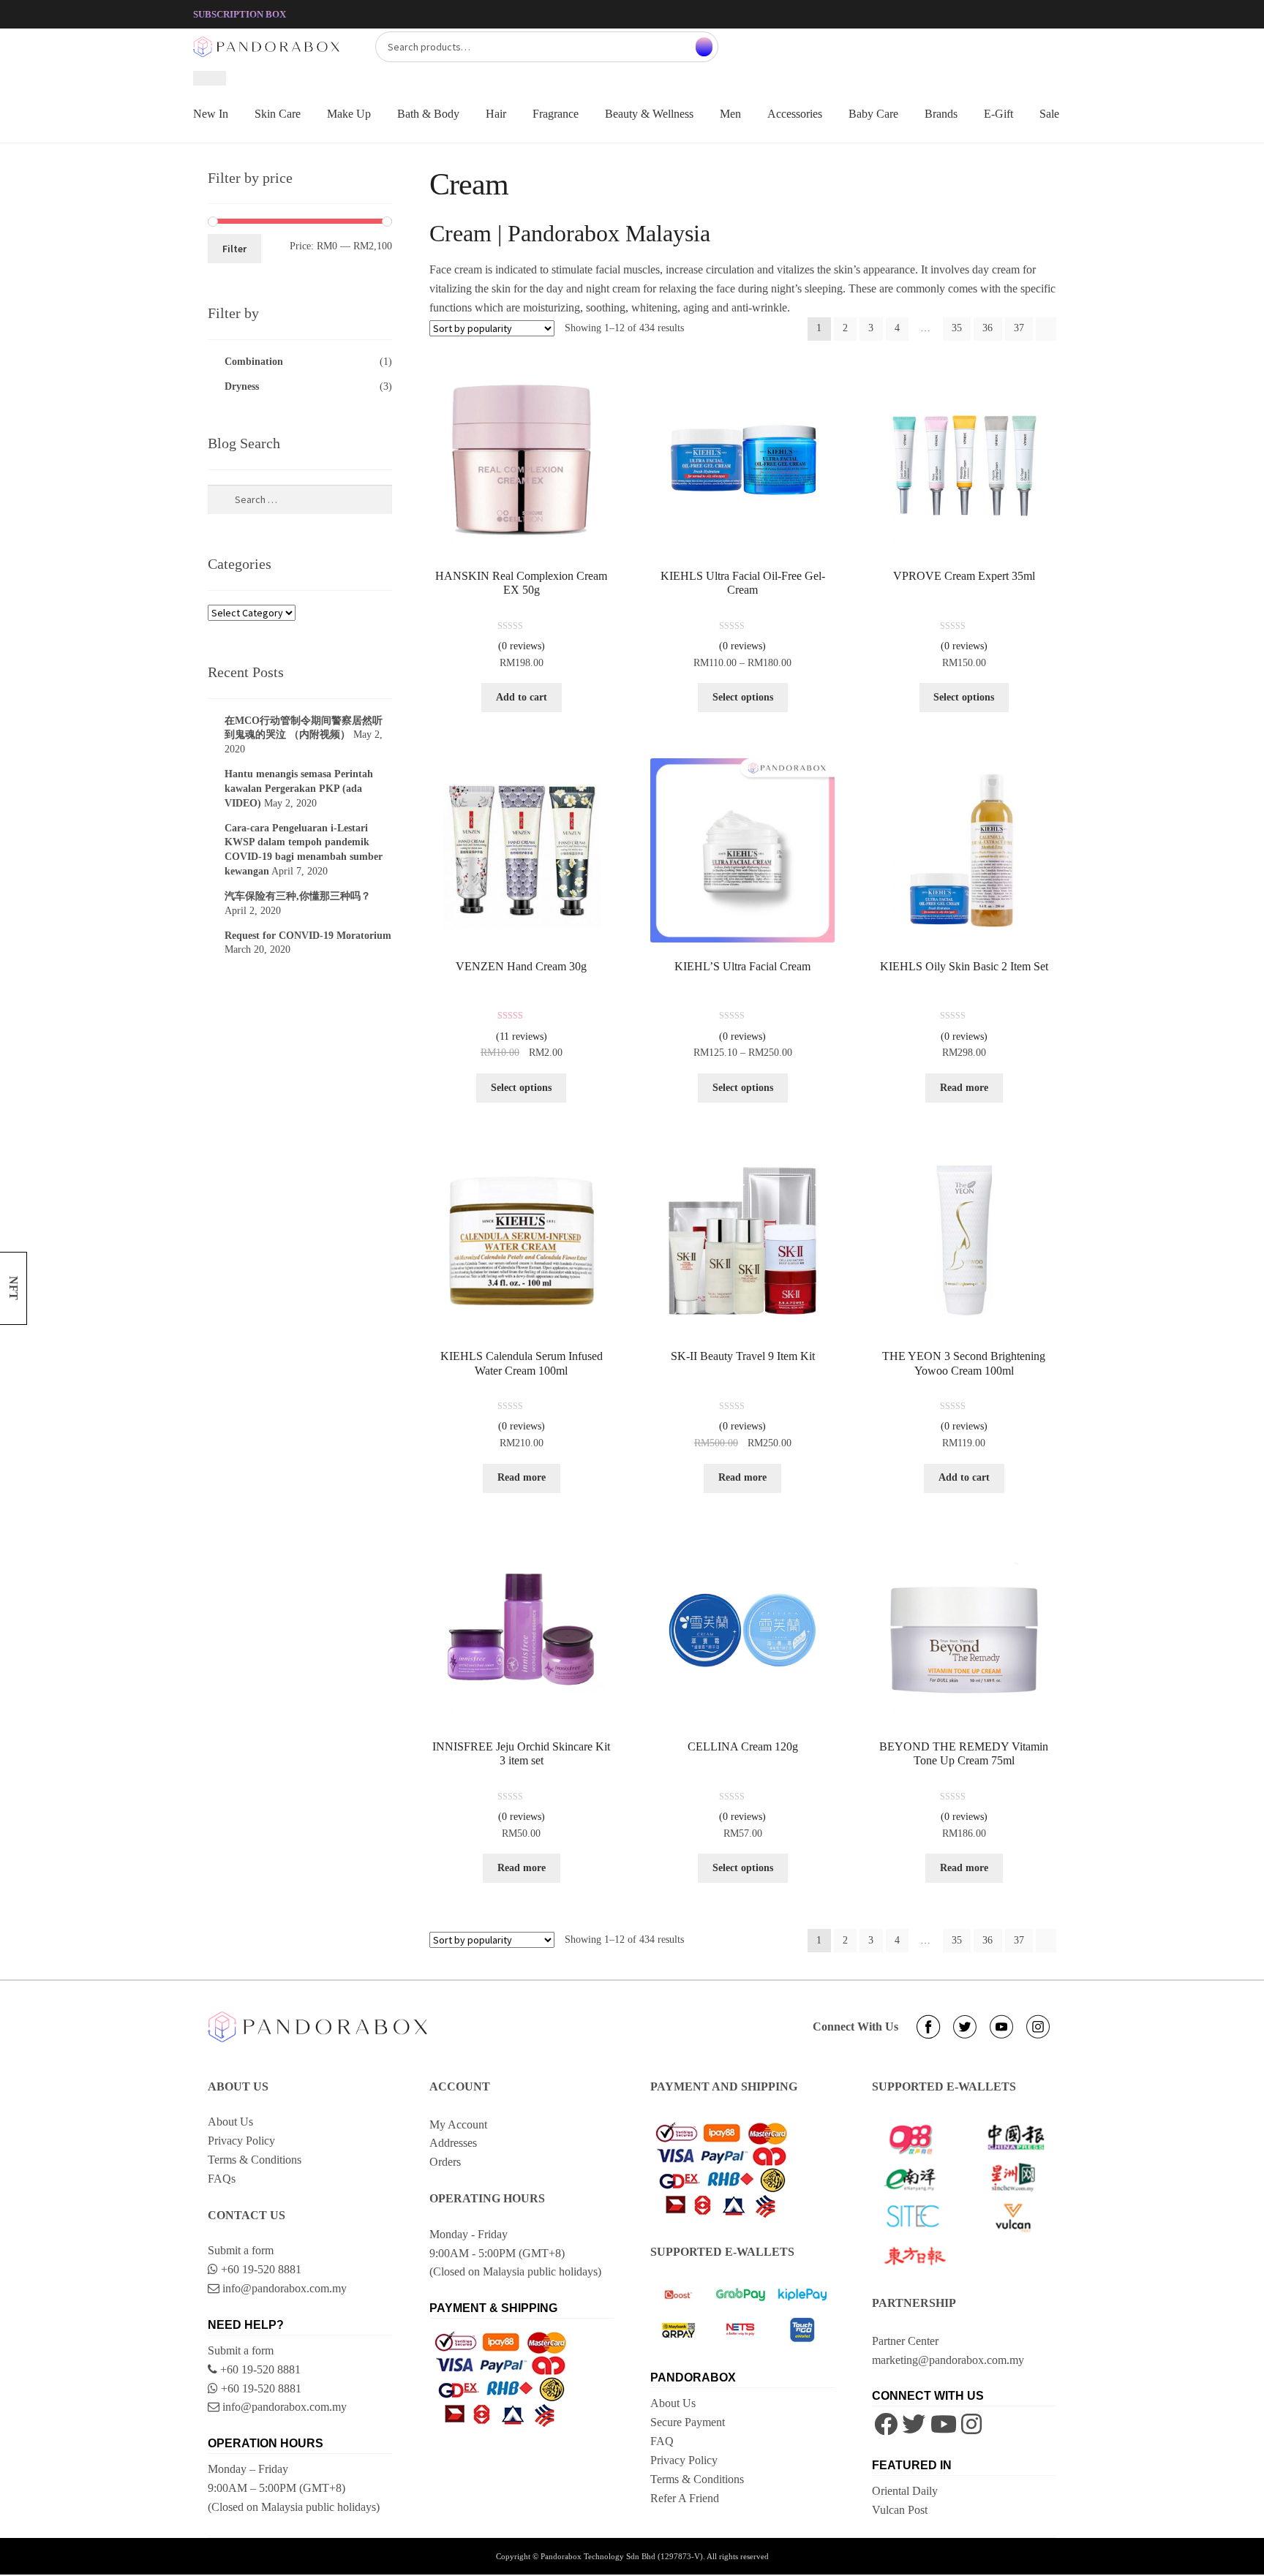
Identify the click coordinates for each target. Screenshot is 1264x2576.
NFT (14, 1288)
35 (957, 328)
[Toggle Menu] (210, 78)
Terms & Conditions (255, 2160)
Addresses (453, 2143)
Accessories (795, 114)
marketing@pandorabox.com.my (948, 2360)
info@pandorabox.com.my (283, 2288)
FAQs (222, 2179)
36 (987, 328)
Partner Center (905, 2341)
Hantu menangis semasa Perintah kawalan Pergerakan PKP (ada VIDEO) (299, 789)
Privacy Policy (241, 2141)
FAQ (662, 2441)
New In (211, 114)
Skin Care (278, 114)
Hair (496, 114)
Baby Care (873, 114)
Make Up (349, 114)
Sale (1049, 114)
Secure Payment (688, 2422)
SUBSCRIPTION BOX (240, 14)
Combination (254, 362)
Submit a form (241, 2250)
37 (1019, 328)
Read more (964, 1088)
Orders (445, 2162)
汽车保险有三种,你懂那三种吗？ (298, 896)
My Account (458, 2124)
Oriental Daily (905, 2491)
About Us (230, 2122)
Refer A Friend (685, 2498)
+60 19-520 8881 (260, 2269)
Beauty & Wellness (649, 114)
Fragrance (556, 114)
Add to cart (522, 697)
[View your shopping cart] (943, 39)
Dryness (242, 386)
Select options (743, 697)
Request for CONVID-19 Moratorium (308, 936)
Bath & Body (428, 114)
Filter (234, 249)
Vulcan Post (900, 2510)
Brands (941, 114)
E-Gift (998, 114)
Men (730, 114)
